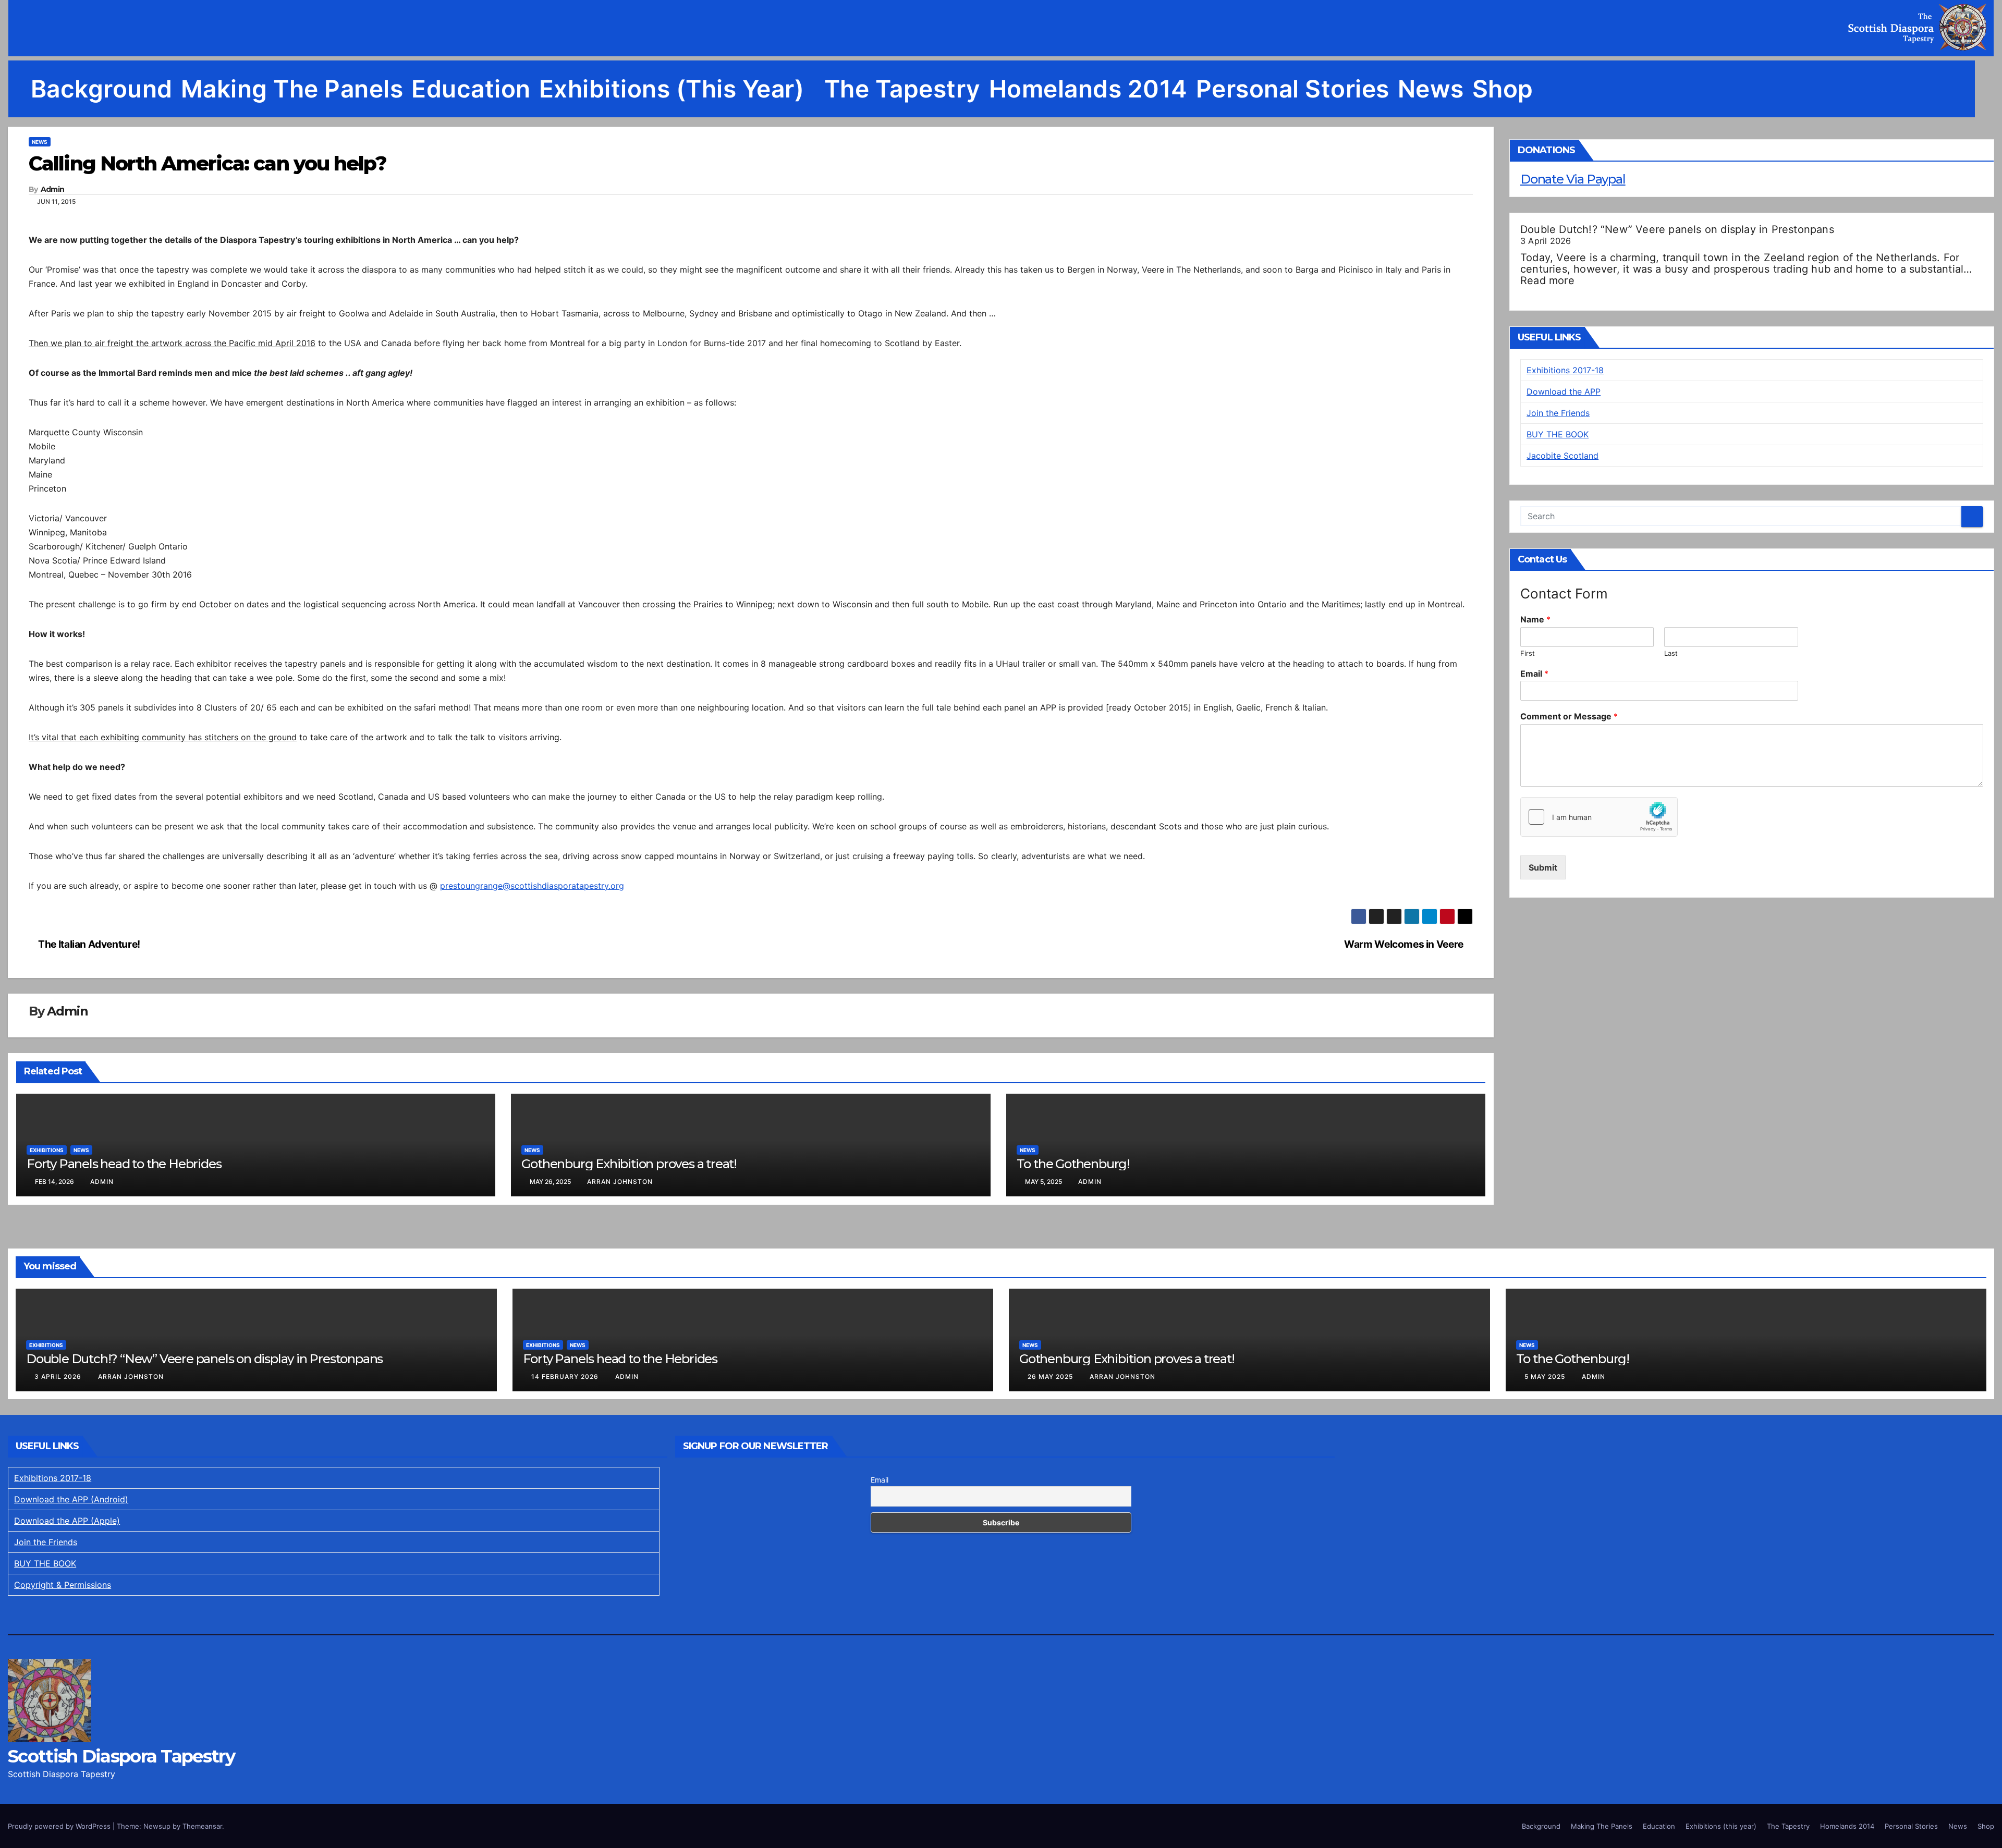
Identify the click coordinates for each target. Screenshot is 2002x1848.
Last (1671, 653)
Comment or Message (1569, 716)
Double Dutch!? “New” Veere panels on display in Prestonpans (1677, 229)
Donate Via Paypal (1573, 179)
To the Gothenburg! (1073, 1164)
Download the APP (1564, 391)
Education (471, 89)
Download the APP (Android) (71, 1499)
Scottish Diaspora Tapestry (121, 1756)
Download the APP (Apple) (67, 1521)
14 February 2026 (566, 1376)
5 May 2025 (1546, 1376)
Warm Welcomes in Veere (1405, 944)
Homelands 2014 (1088, 89)
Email (1534, 674)
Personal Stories (1293, 89)
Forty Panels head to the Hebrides (124, 1164)
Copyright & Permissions (63, 1585)
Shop (1503, 89)
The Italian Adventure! (88, 944)
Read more (1547, 280)
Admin (53, 189)
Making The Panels (292, 89)
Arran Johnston (620, 1182)
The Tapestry (902, 89)
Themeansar (202, 1826)
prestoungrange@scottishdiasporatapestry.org (532, 886)
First (1528, 653)
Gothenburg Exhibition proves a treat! (629, 1164)
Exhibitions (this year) (675, 89)
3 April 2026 (59, 1376)
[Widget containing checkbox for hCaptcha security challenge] (1599, 817)
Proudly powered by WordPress (60, 1826)
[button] (1986, 89)
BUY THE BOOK (1558, 434)
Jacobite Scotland (1562, 456)
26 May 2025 (1051, 1376)
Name (1535, 619)
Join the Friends (1558, 413)
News (1431, 89)
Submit (1543, 867)
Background (102, 89)
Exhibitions (47, 1150)
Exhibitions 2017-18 (1565, 370)
